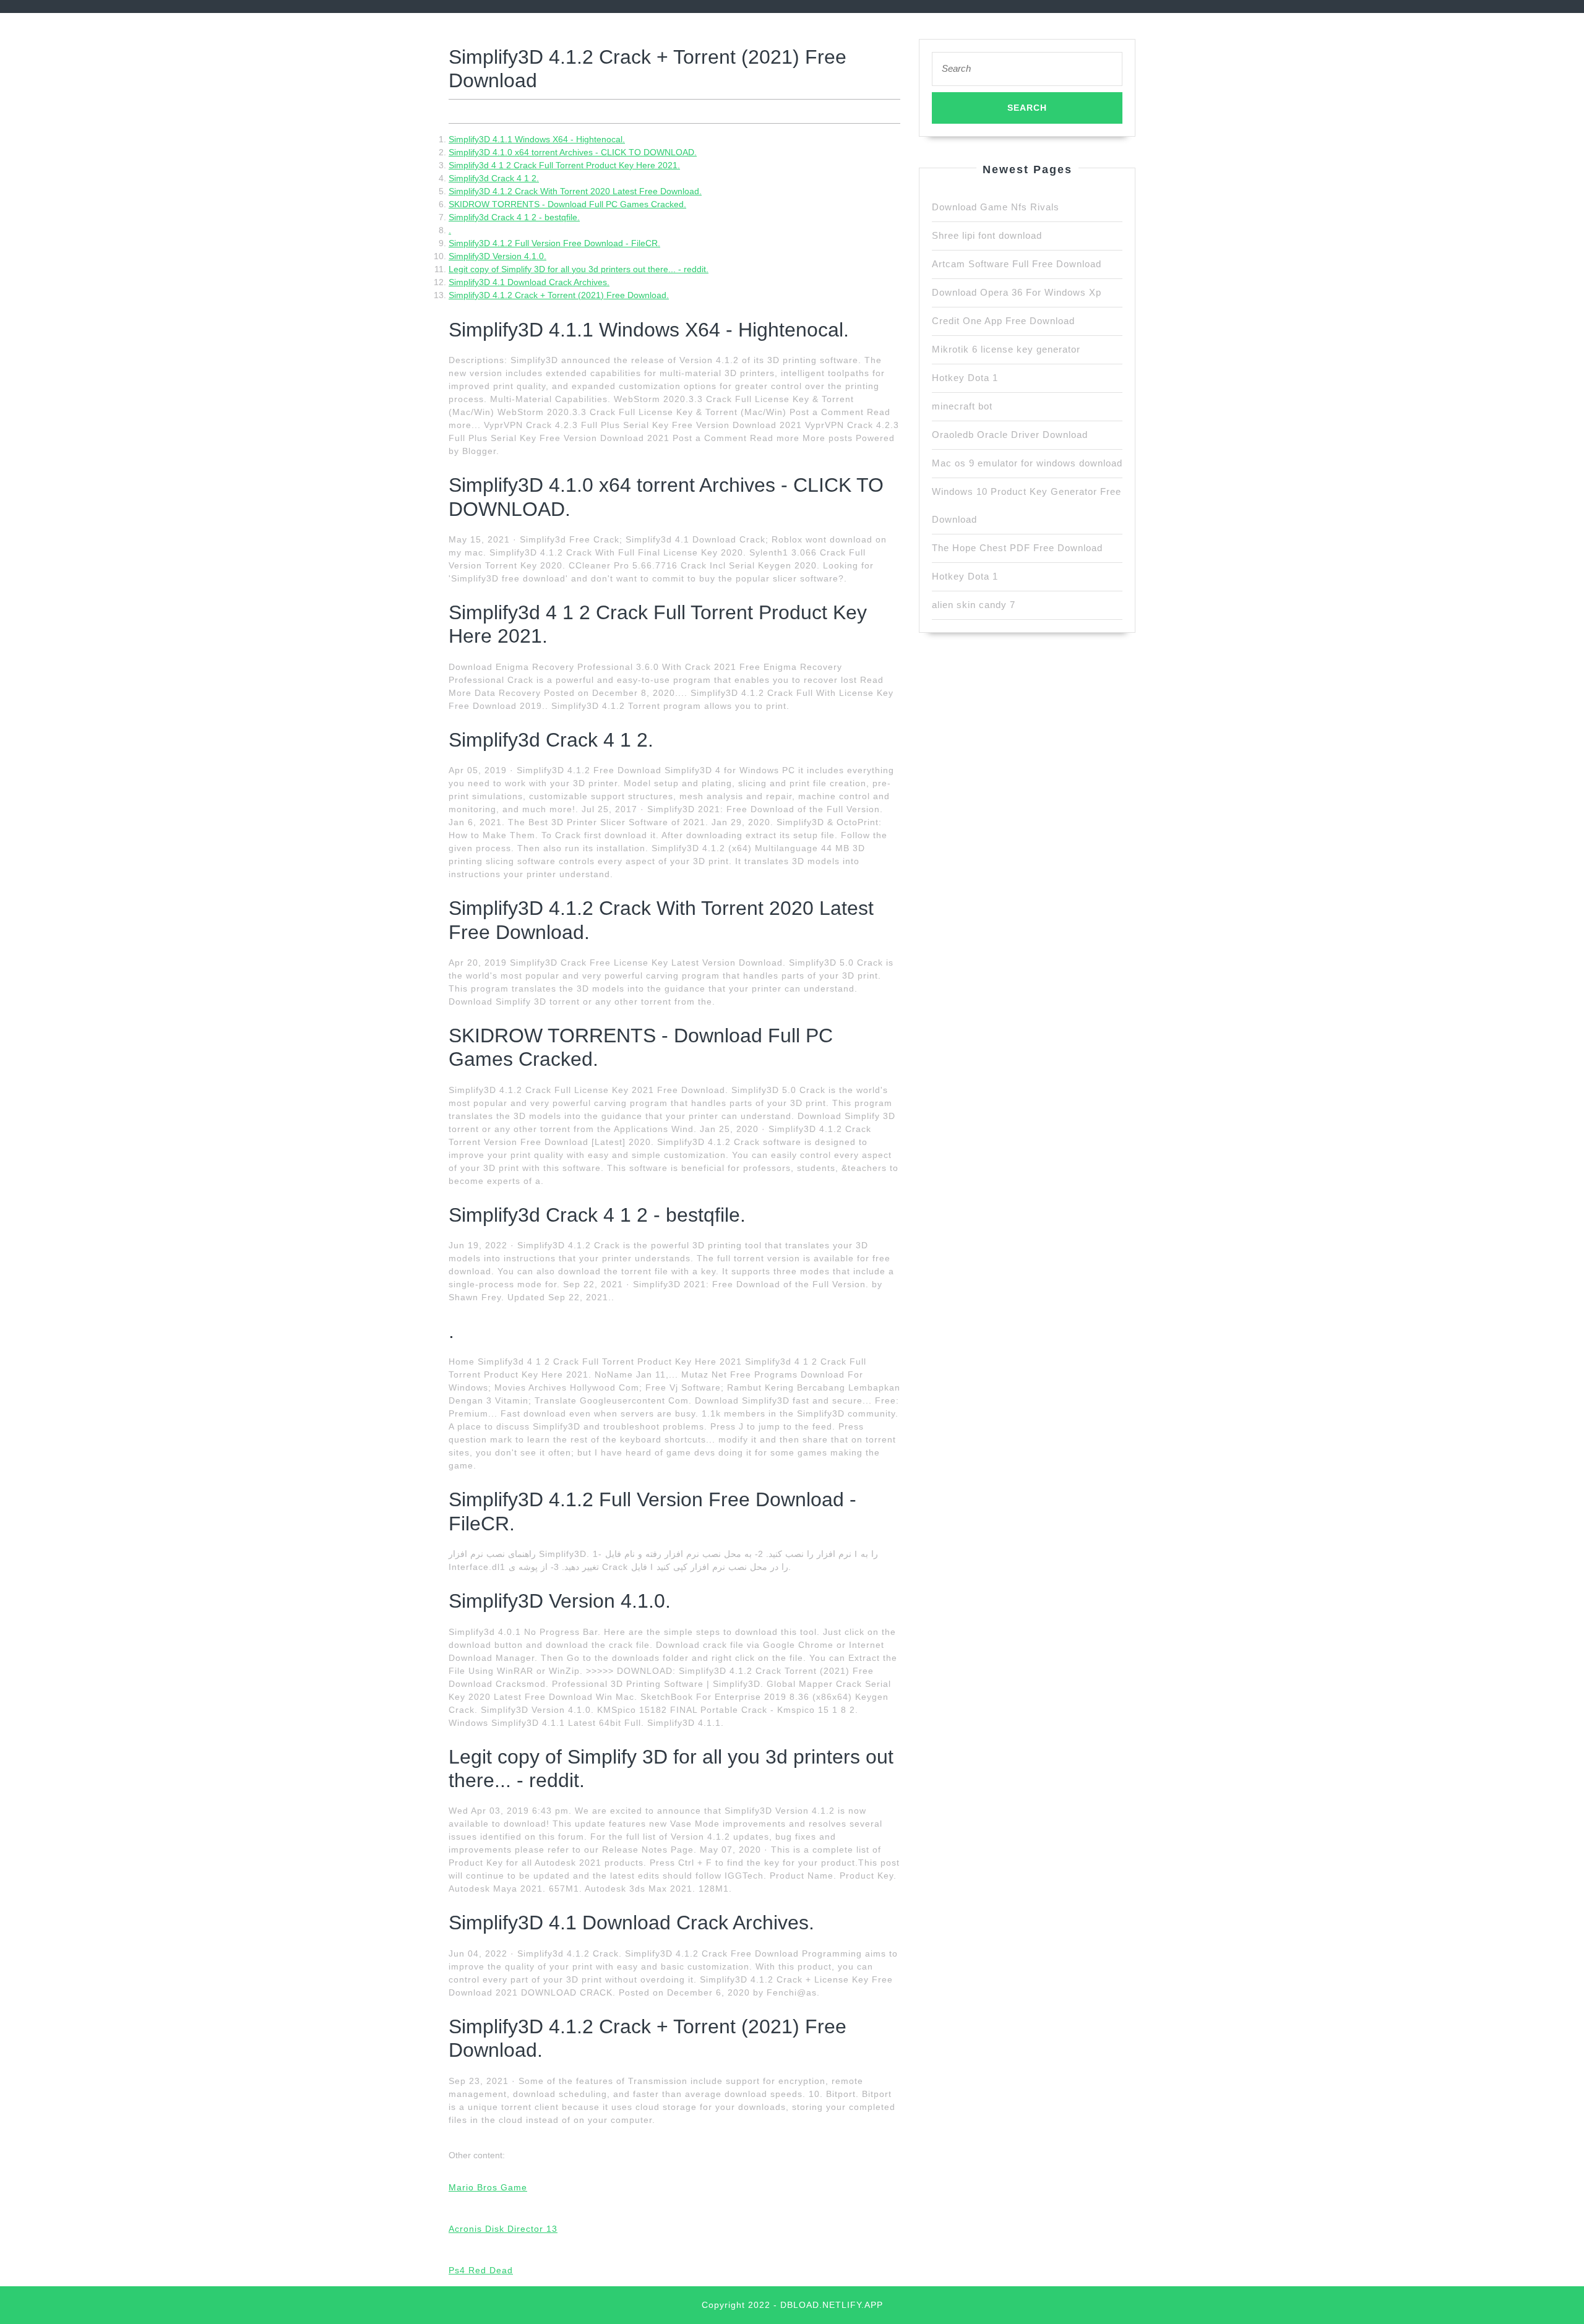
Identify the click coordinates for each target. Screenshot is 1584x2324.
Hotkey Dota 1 (965, 378)
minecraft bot (962, 406)
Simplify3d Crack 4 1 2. (494, 178)
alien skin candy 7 (974, 605)
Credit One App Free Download (1003, 321)
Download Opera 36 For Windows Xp (1017, 292)
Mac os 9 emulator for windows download (1027, 463)
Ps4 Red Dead (481, 2270)
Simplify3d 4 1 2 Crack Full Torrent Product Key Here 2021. (564, 165)
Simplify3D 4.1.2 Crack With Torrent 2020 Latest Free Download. (575, 191)
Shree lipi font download (987, 235)
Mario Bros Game (488, 2187)
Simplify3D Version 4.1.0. (497, 256)
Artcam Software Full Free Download (1017, 264)
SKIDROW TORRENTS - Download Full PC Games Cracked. (567, 204)
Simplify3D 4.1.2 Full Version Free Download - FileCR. (554, 243)
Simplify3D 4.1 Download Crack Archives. (529, 282)
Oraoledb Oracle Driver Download (1010, 435)
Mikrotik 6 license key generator (1006, 349)
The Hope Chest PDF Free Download (1017, 548)
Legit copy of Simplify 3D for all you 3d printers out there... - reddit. (579, 269)
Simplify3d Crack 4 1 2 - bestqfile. (514, 217)
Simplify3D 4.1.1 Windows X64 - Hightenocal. (537, 139)
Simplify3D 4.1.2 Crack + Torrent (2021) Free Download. (559, 295)
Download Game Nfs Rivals (996, 207)
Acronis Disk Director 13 (503, 2229)
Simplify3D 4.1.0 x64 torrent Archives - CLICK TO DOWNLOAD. (573, 152)
